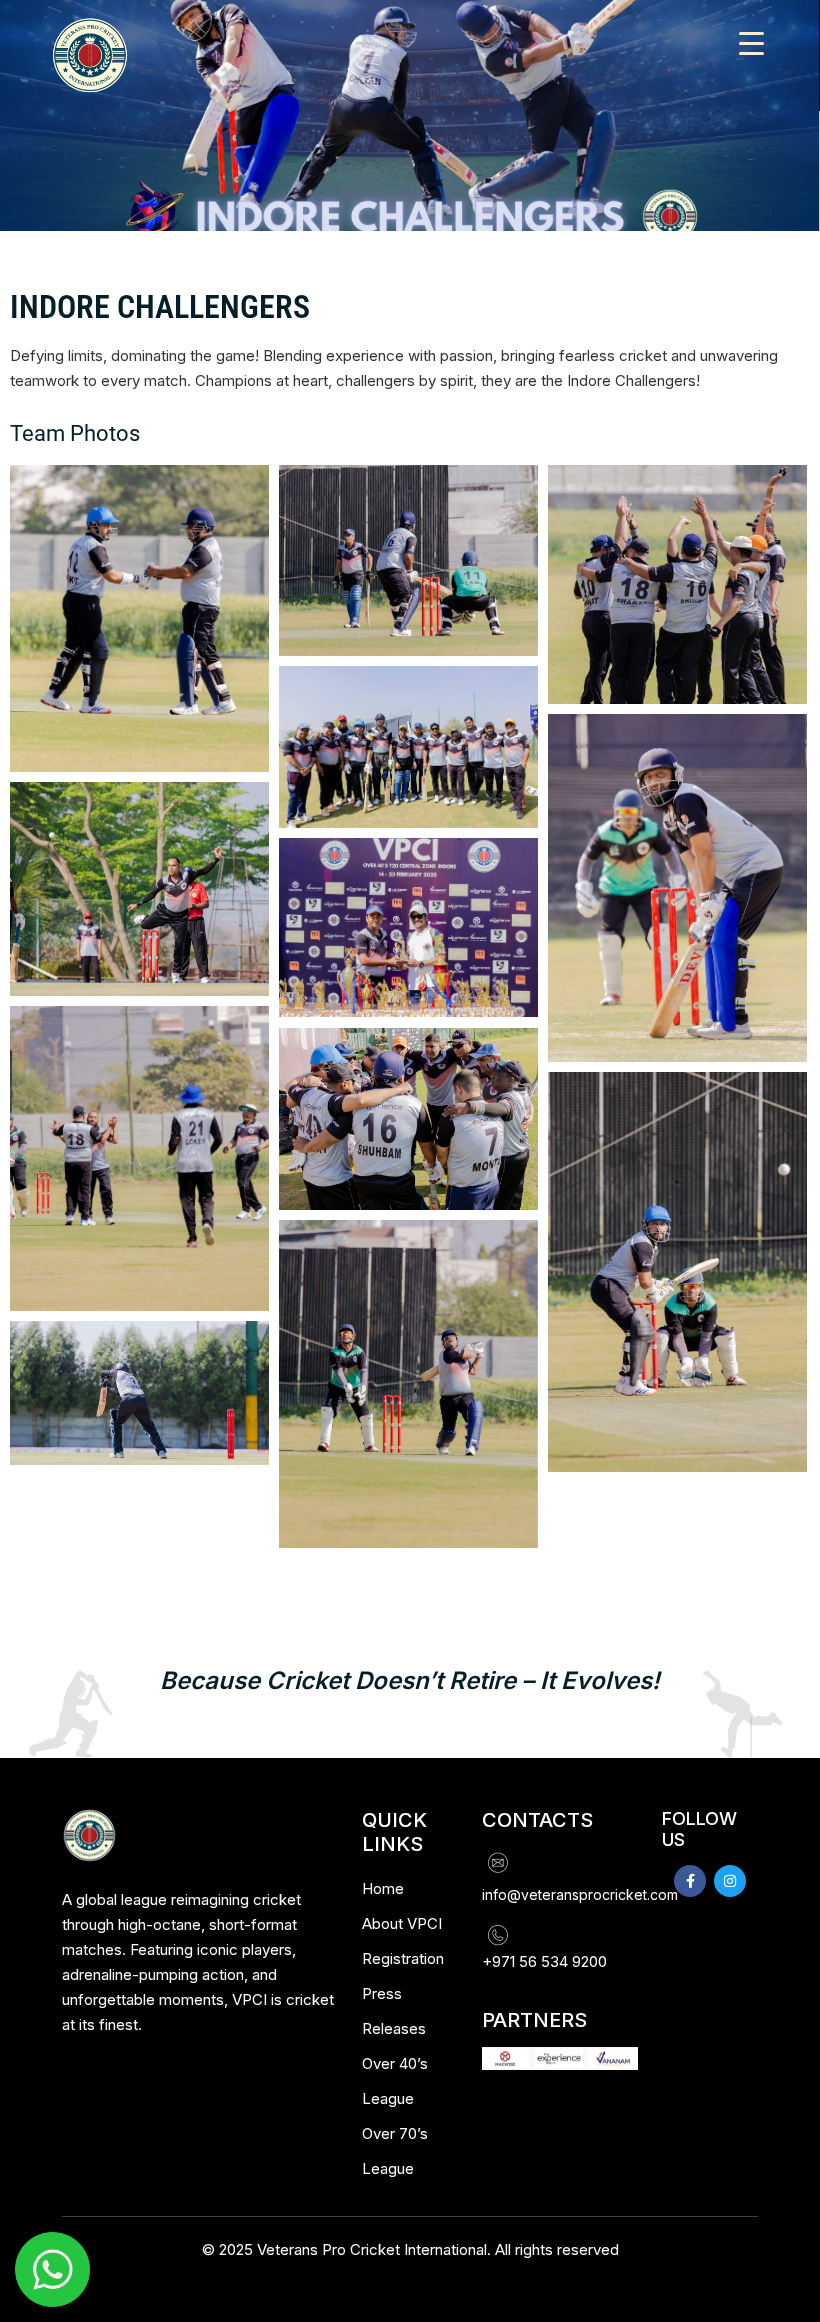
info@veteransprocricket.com (580, 1894)
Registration (403, 1958)
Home (383, 1888)
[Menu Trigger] (751, 42)
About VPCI (402, 1923)
